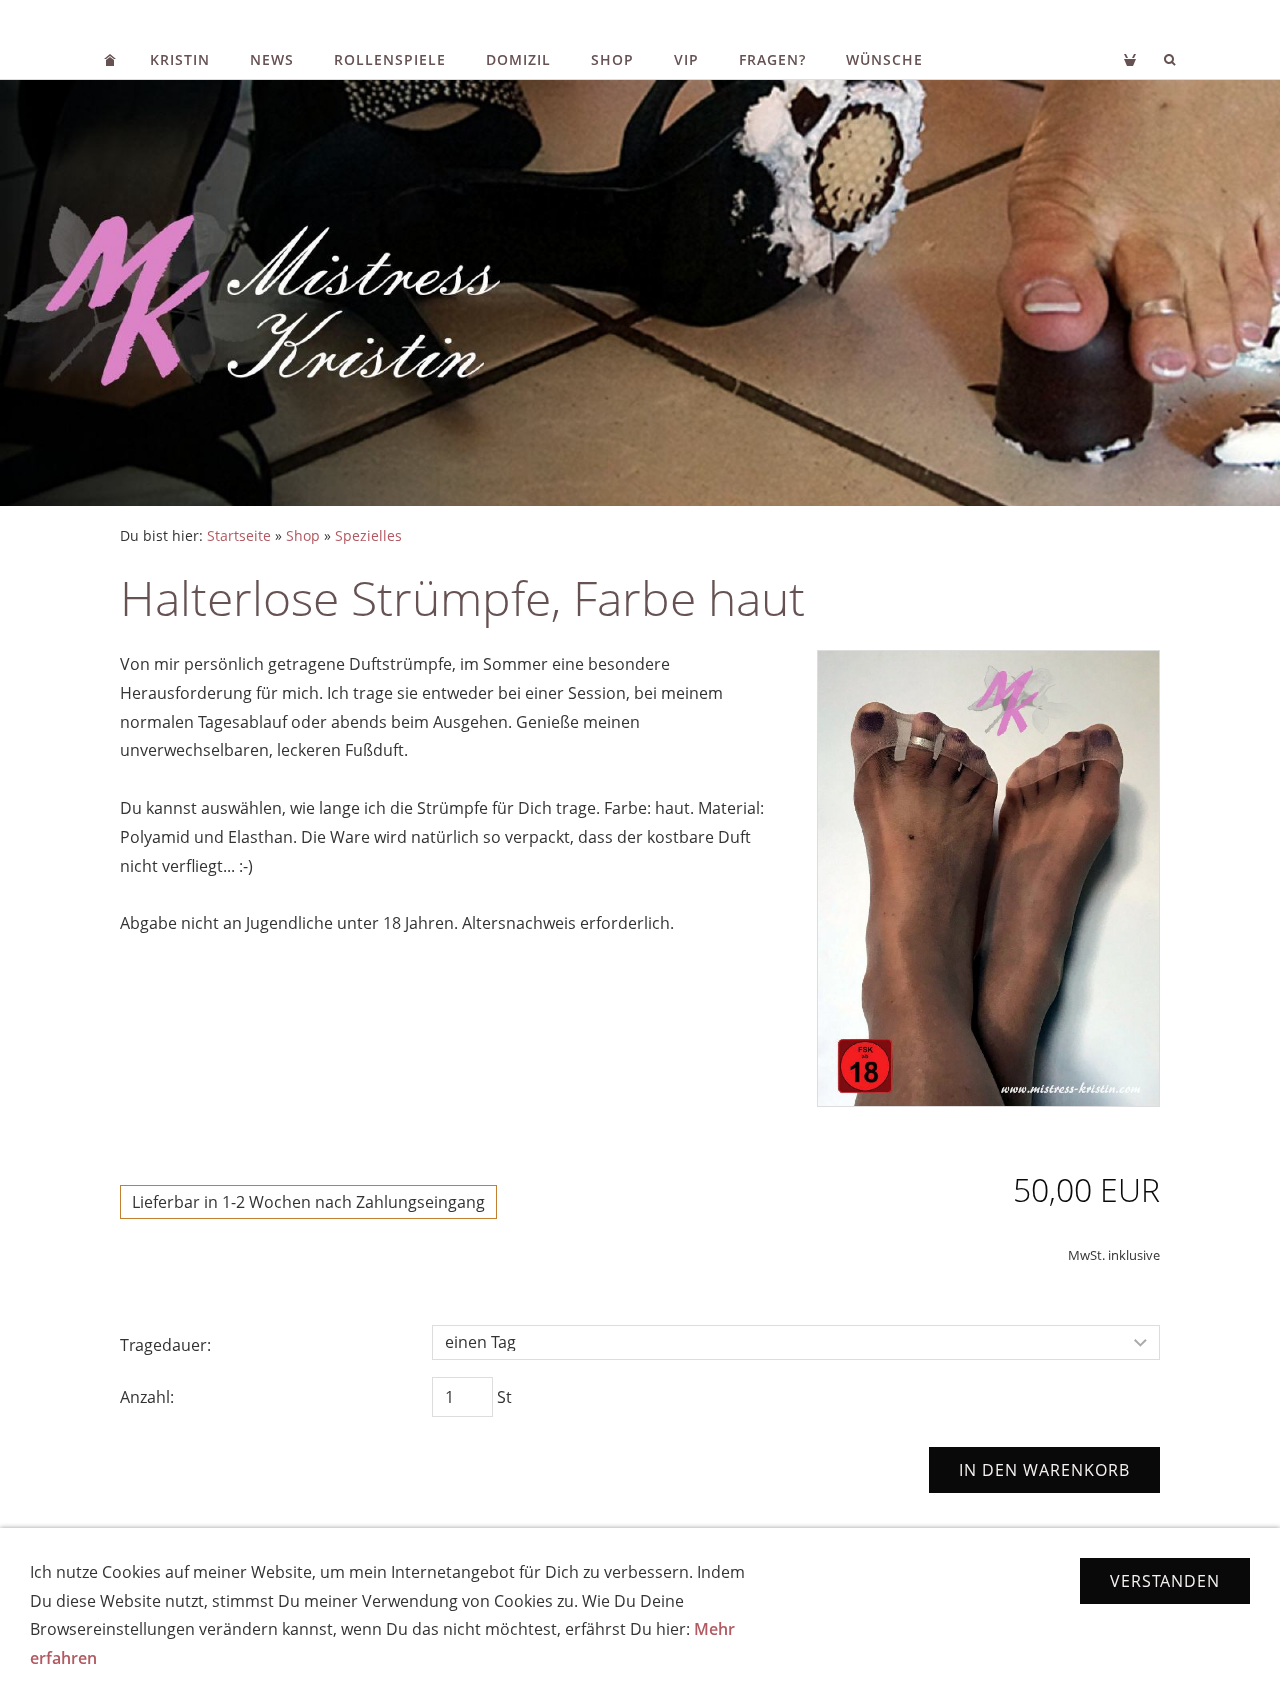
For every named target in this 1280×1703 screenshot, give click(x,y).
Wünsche (884, 59)
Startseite (239, 535)
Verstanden (1165, 1581)
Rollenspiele (390, 59)
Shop (612, 59)
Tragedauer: (165, 1345)
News (272, 59)
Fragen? (772, 59)
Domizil (518, 59)
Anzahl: (147, 1397)
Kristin (180, 59)
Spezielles (368, 535)
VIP (686, 59)
